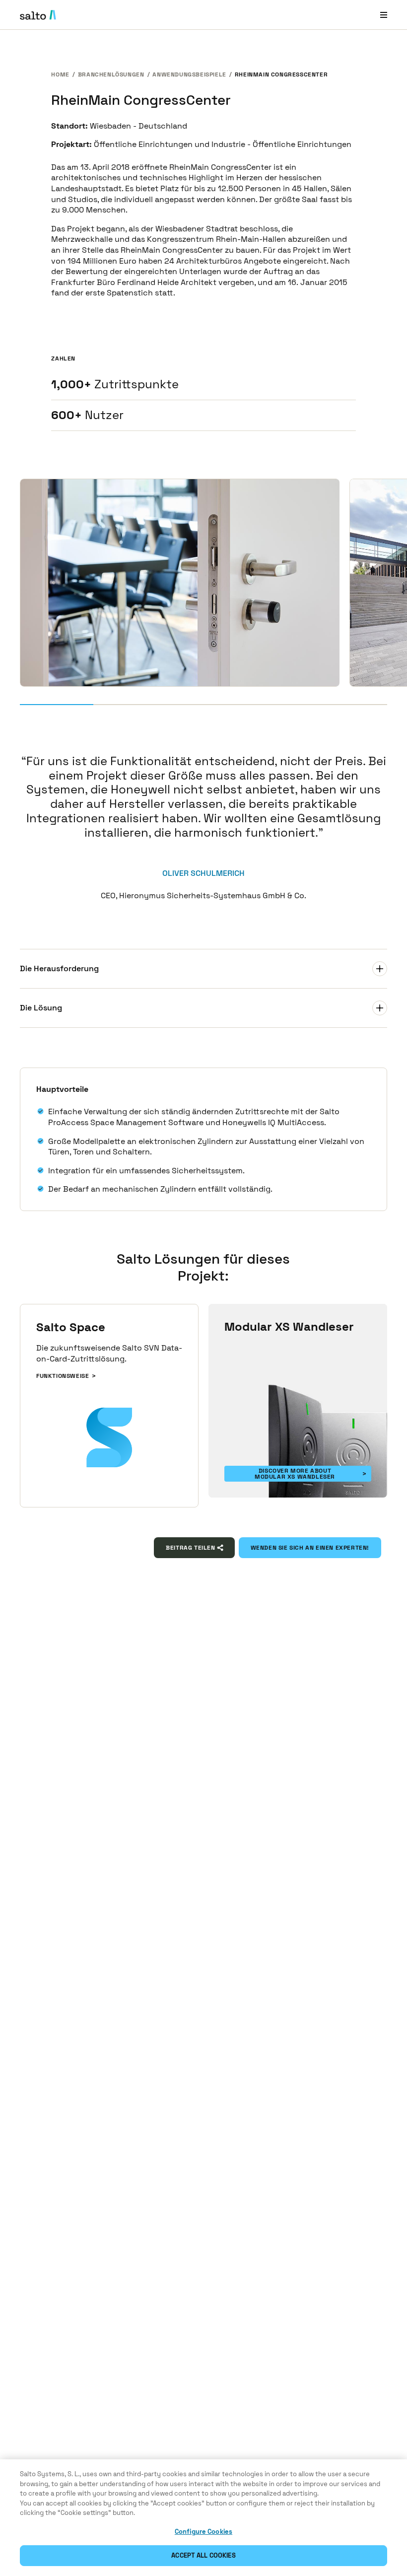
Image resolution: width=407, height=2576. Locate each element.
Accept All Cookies (203, 2555)
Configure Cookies (203, 2532)
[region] (203, 2518)
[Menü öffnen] (384, 15)
